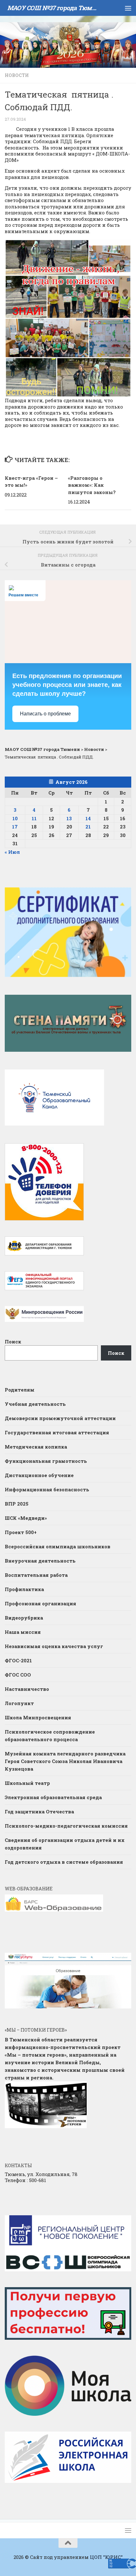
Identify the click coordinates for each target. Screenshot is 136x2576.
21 (88, 827)
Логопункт (19, 1703)
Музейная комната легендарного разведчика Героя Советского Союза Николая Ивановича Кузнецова (65, 1761)
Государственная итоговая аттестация (57, 1432)
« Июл (12, 852)
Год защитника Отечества (39, 1811)
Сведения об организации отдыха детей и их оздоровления (65, 1844)
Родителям (20, 1390)
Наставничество (28, 1689)
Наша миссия (23, 1632)
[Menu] (128, 8)
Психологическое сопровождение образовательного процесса (50, 1735)
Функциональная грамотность (46, 1461)
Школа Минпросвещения (38, 1717)
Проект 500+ (21, 1532)
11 (34, 818)
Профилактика (24, 1589)
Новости (17, 75)
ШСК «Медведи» (26, 1518)
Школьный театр (27, 1783)
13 (69, 818)
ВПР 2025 (17, 1504)
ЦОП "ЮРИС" (106, 2557)
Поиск (13, 1342)
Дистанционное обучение (39, 1475)
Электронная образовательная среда (53, 1797)
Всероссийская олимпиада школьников (58, 1546)
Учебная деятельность (35, 1404)
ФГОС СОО (18, 1675)
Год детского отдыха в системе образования (64, 1862)
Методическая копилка (36, 1447)
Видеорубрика (24, 1618)
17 (15, 827)
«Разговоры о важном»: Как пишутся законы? (92, 485)
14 (88, 818)
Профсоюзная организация (40, 1603)
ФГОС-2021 (18, 1660)
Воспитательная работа (36, 1575)
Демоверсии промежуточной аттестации (60, 1418)
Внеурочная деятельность (40, 1561)
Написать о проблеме (45, 714)
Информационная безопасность (47, 1489)
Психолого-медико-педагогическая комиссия (66, 1826)
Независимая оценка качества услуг (54, 1646)
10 (15, 818)
